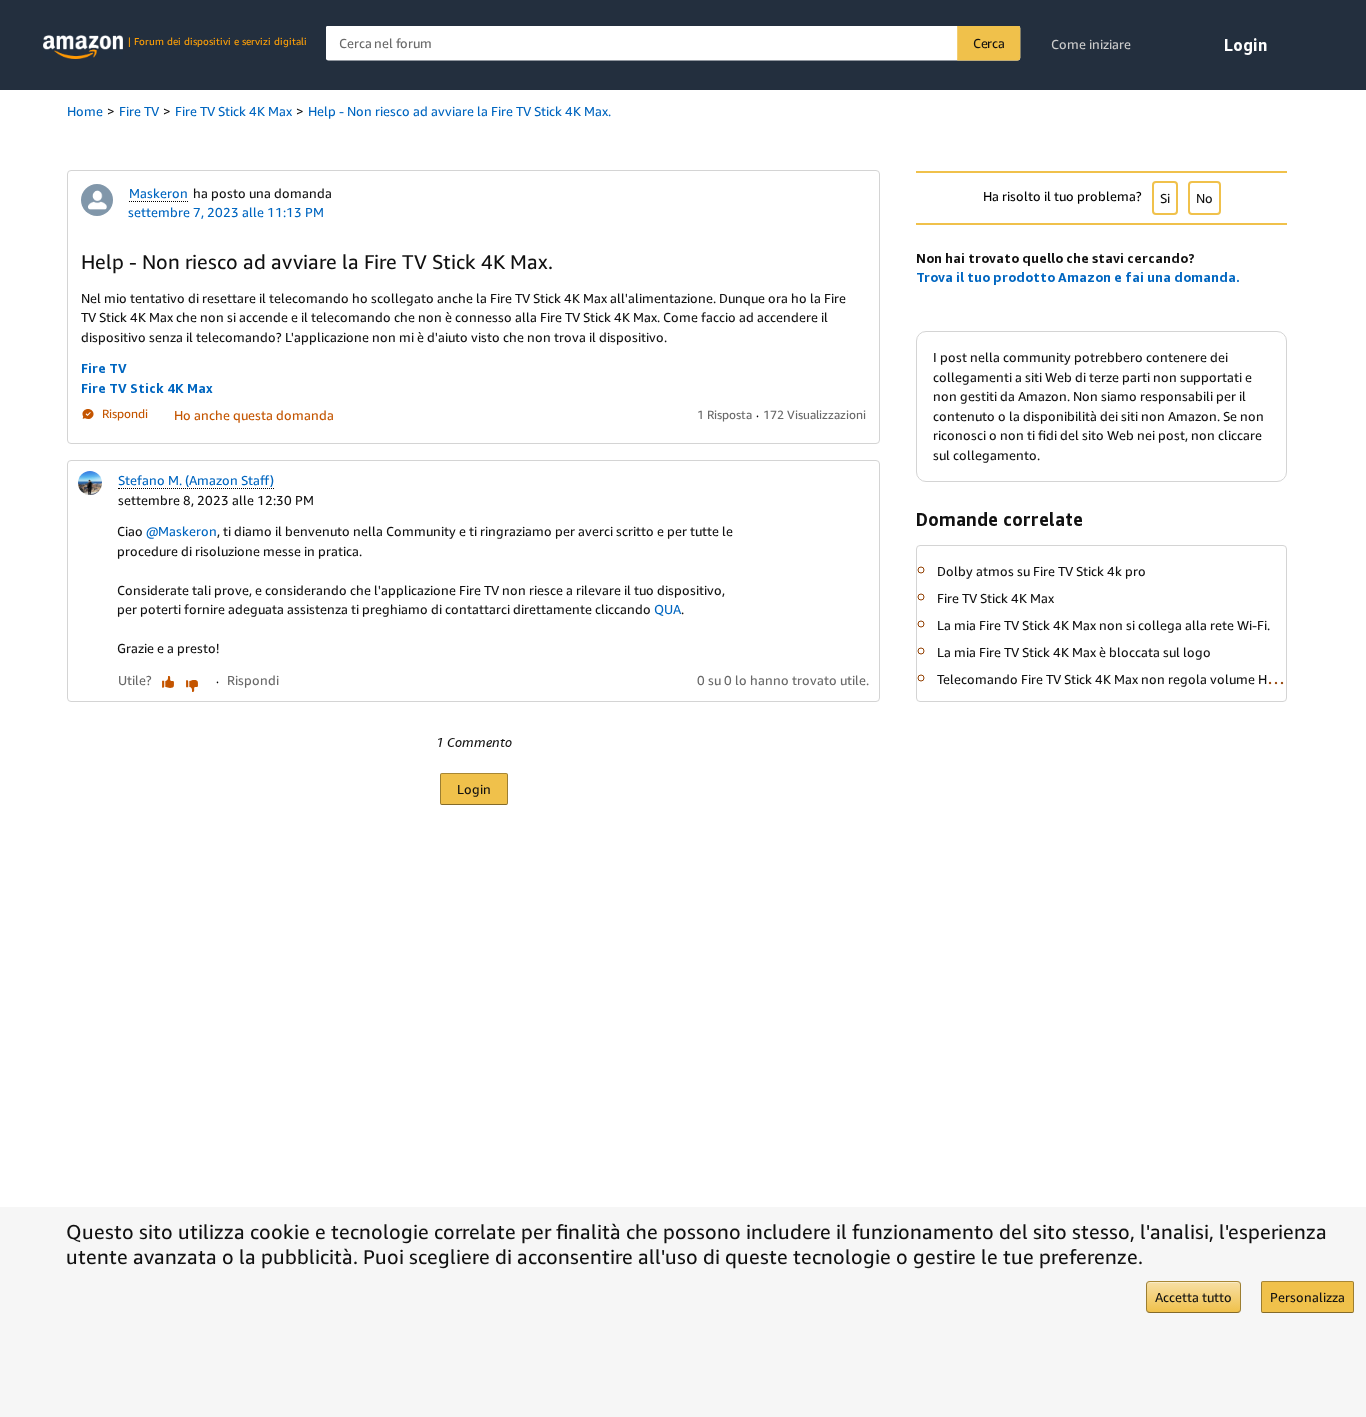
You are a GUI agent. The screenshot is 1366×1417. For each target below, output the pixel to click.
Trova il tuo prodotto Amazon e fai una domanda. (1078, 277)
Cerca (989, 43)
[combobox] (673, 43)
